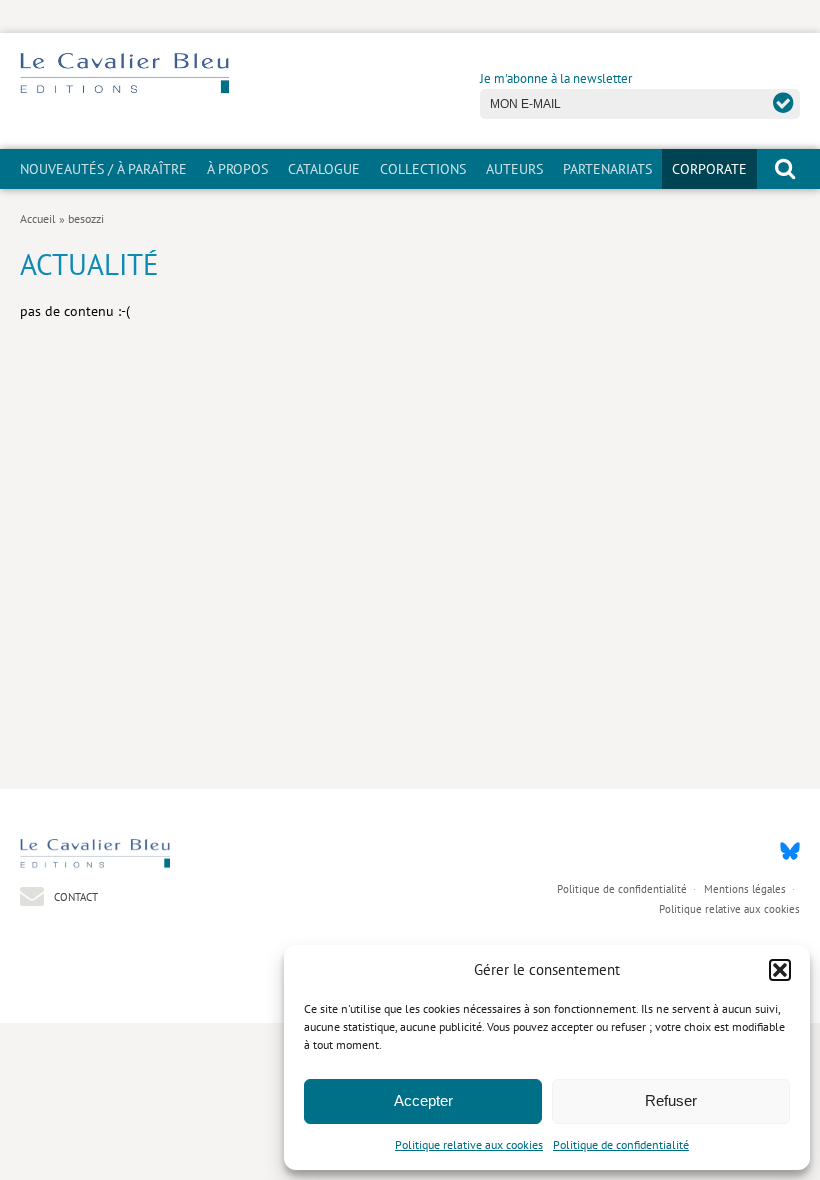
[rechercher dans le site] (785, 168)
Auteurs (514, 169)
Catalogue (324, 169)
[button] (780, 970)
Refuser (671, 1100)
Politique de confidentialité (621, 1144)
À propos (237, 169)
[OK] (783, 102)
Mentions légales (745, 889)
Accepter (423, 1100)
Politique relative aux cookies (469, 1144)
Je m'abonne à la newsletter (556, 78)
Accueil (38, 218)
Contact (74, 896)
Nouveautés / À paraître (103, 169)
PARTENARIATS (607, 169)
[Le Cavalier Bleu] (124, 89)
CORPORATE (709, 169)
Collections (423, 169)
